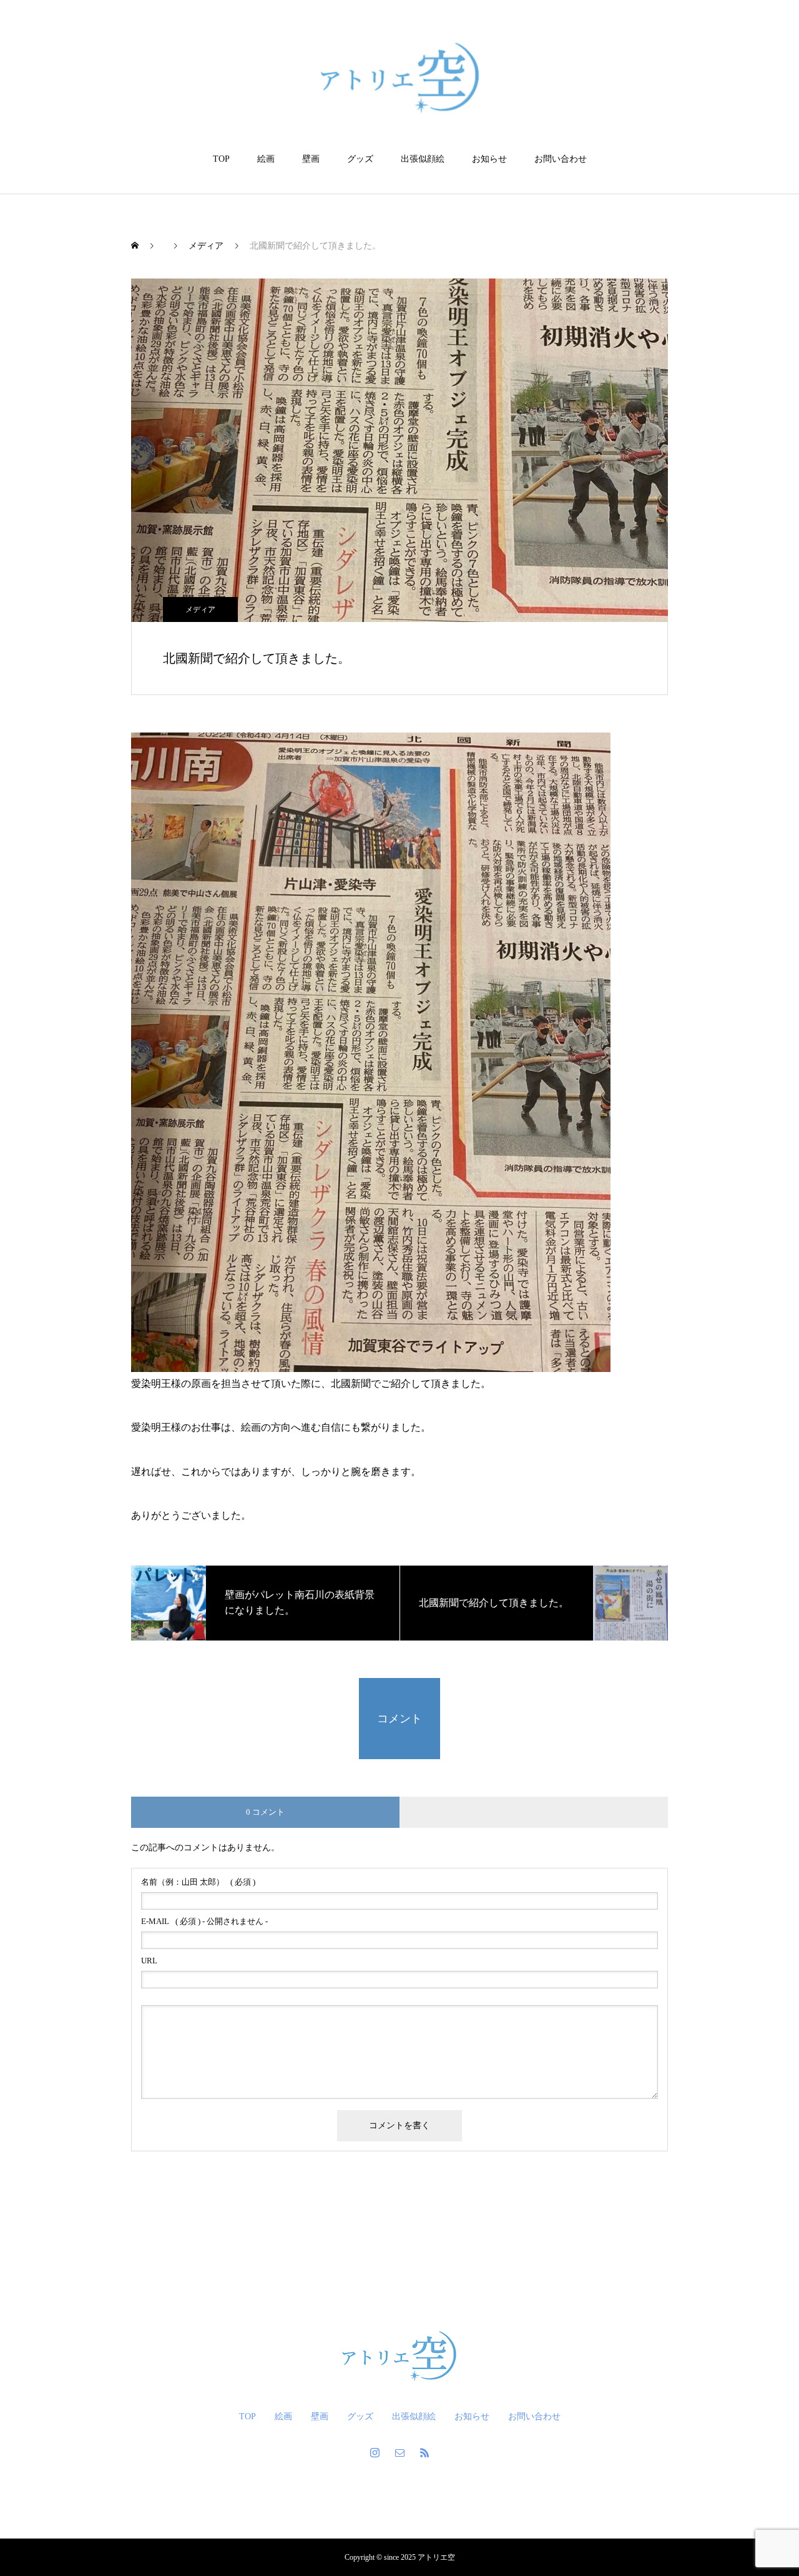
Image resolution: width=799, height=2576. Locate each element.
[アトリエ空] (400, 77)
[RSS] (424, 2452)
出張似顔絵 (423, 159)
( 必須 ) (198, 1882)
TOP (221, 159)
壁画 (311, 159)
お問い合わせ (561, 159)
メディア (200, 609)
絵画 (266, 159)
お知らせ (489, 159)
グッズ (360, 159)
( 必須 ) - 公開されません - (204, 1921)
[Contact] (399, 2452)
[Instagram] (375, 2452)
